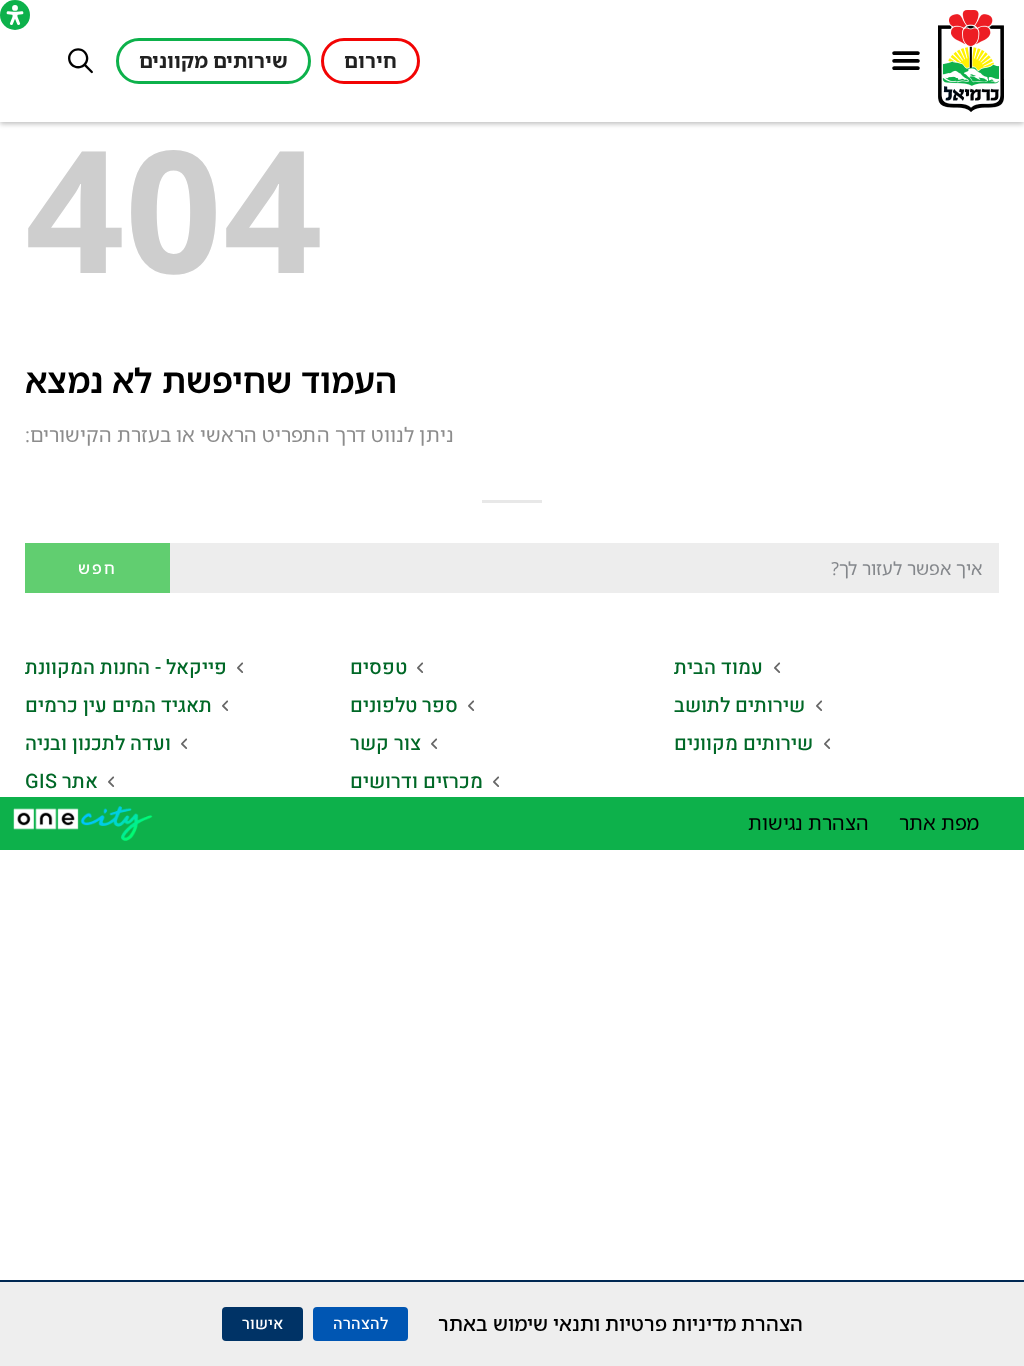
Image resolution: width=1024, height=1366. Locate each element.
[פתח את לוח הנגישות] (15, 15)
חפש (97, 568)
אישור (262, 1324)
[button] (905, 61)
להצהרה (360, 1324)
